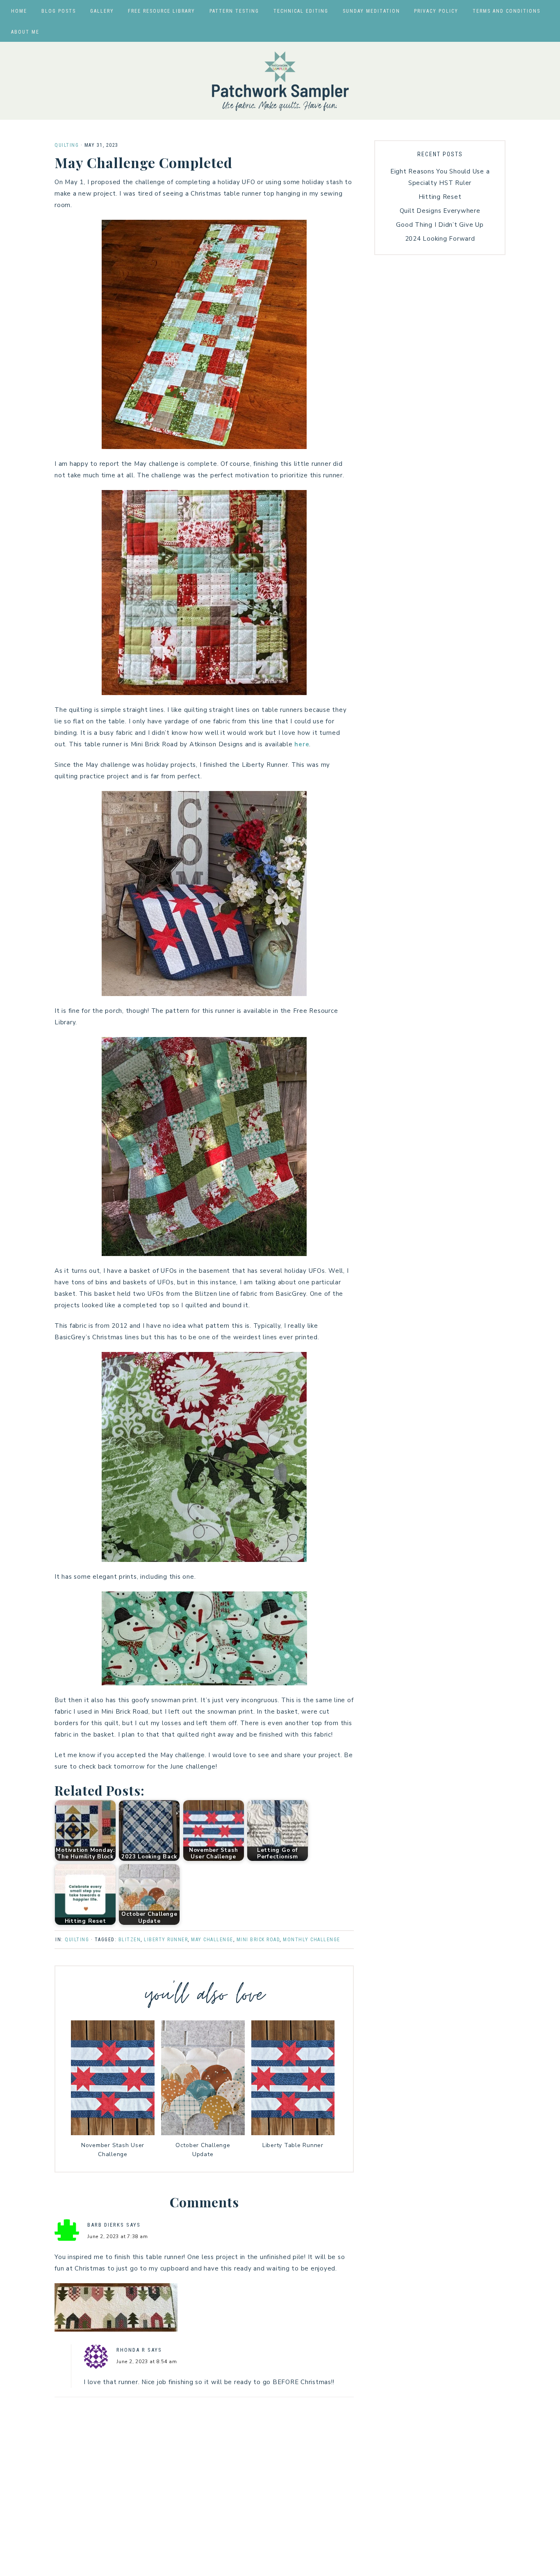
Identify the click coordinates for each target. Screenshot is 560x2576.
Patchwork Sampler (280, 81)
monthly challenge (312, 1940)
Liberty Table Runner (293, 2145)
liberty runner (166, 1940)
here (302, 744)
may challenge (212, 1940)
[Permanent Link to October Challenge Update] (203, 2133)
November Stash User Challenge (113, 2150)
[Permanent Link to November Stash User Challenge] (113, 2133)
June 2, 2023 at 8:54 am (147, 2362)
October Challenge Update (203, 2150)
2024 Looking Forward (440, 239)
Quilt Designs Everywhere (440, 211)
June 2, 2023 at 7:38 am (117, 2236)
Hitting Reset (440, 197)
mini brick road (258, 1940)
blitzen (130, 1940)
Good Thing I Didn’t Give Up (440, 225)
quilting (67, 145)
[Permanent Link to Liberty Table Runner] (293, 2133)
